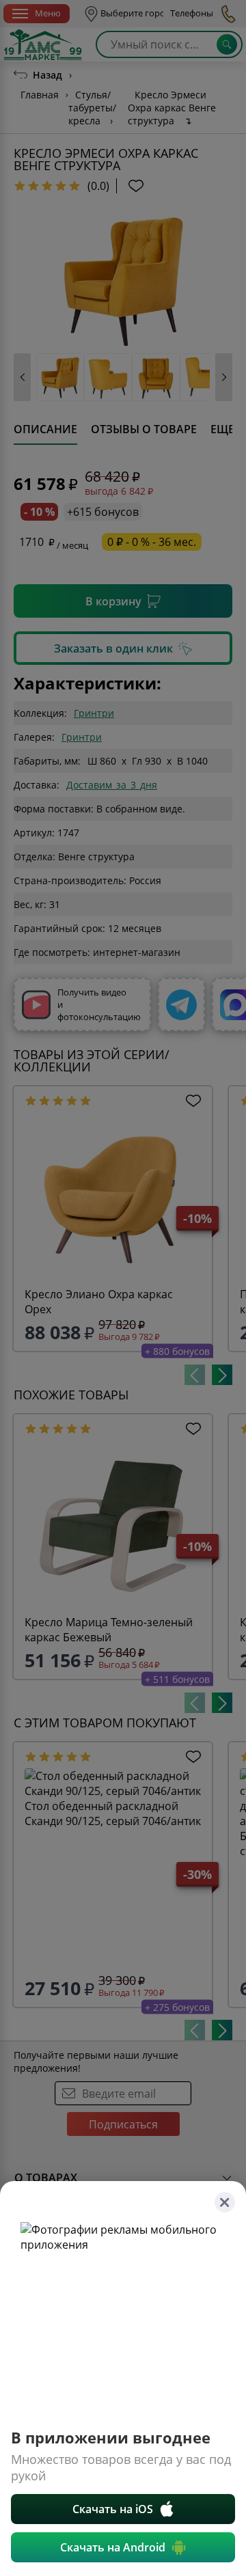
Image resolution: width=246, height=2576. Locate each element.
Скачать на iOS (113, 2509)
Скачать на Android (113, 2547)
